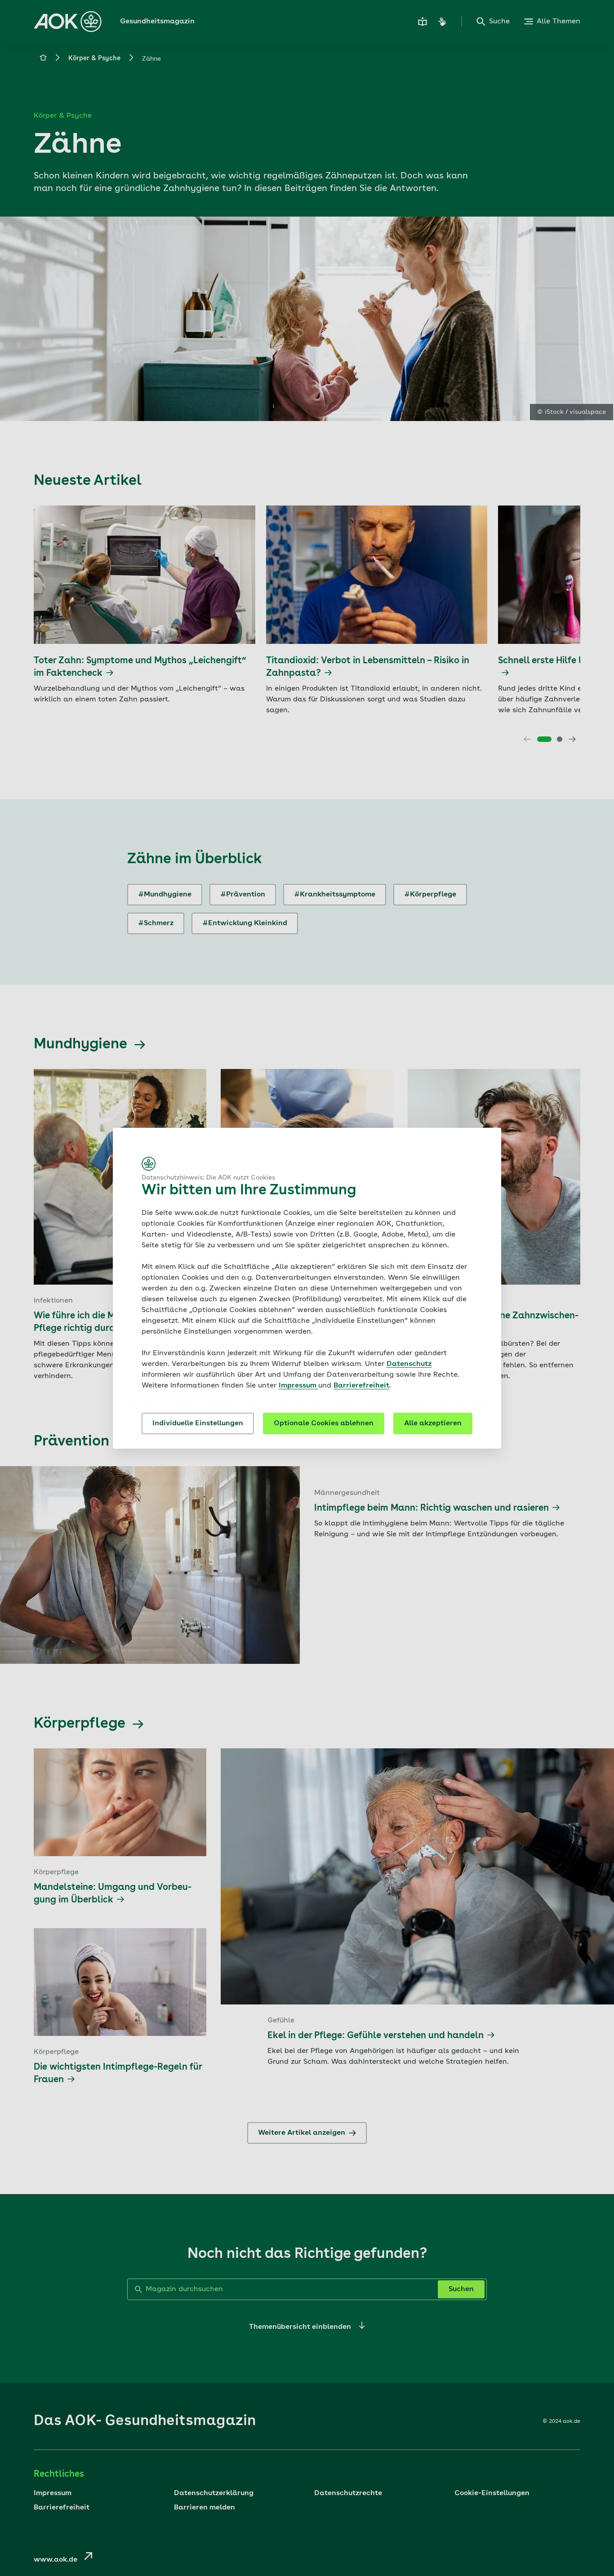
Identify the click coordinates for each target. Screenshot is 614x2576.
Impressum (298, 1386)
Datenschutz (409, 1364)
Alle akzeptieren (433, 1423)
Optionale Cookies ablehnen (324, 1423)
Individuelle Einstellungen (198, 1423)
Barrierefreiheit (361, 1386)
